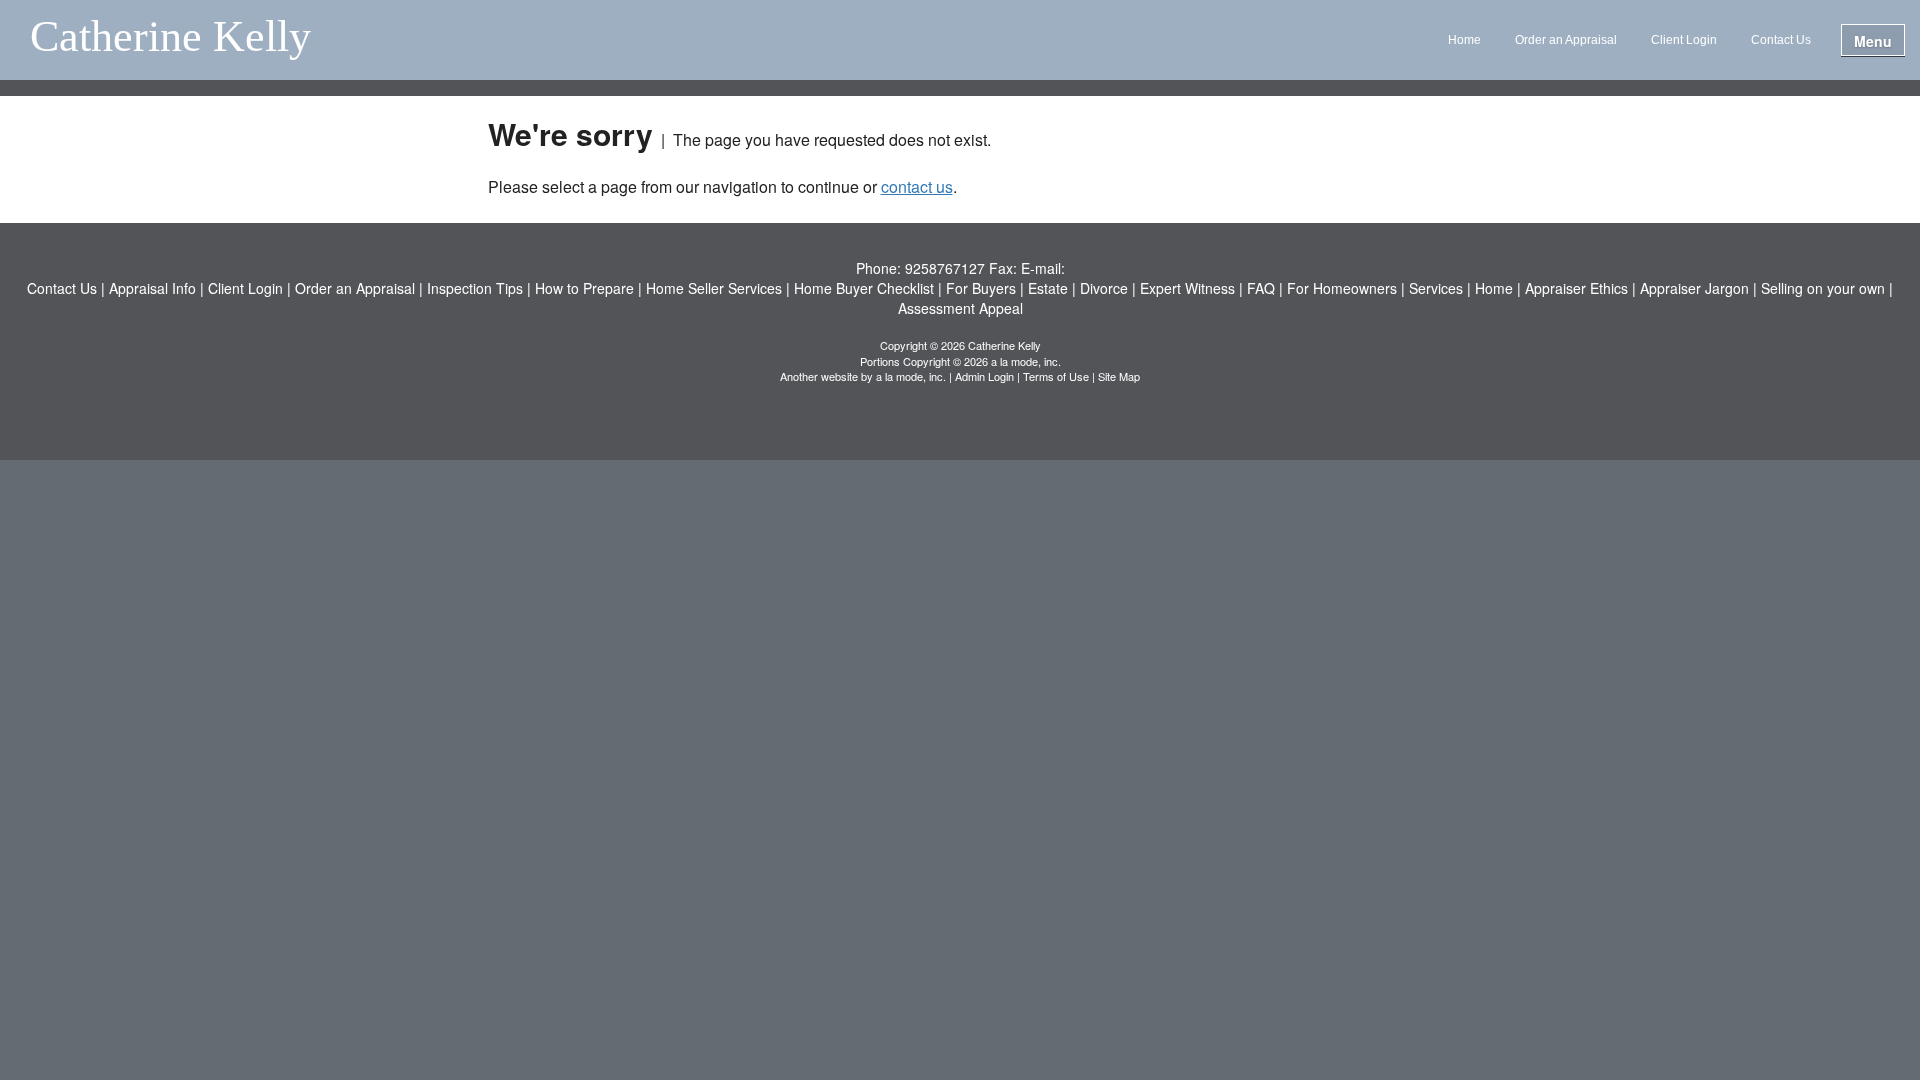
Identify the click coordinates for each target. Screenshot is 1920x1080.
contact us (917, 186)
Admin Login (984, 376)
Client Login (1684, 40)
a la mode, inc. (911, 376)
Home (1464, 40)
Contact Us (1781, 40)
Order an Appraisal (1566, 40)
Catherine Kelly (170, 38)
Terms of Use (1056, 376)
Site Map (1119, 376)
